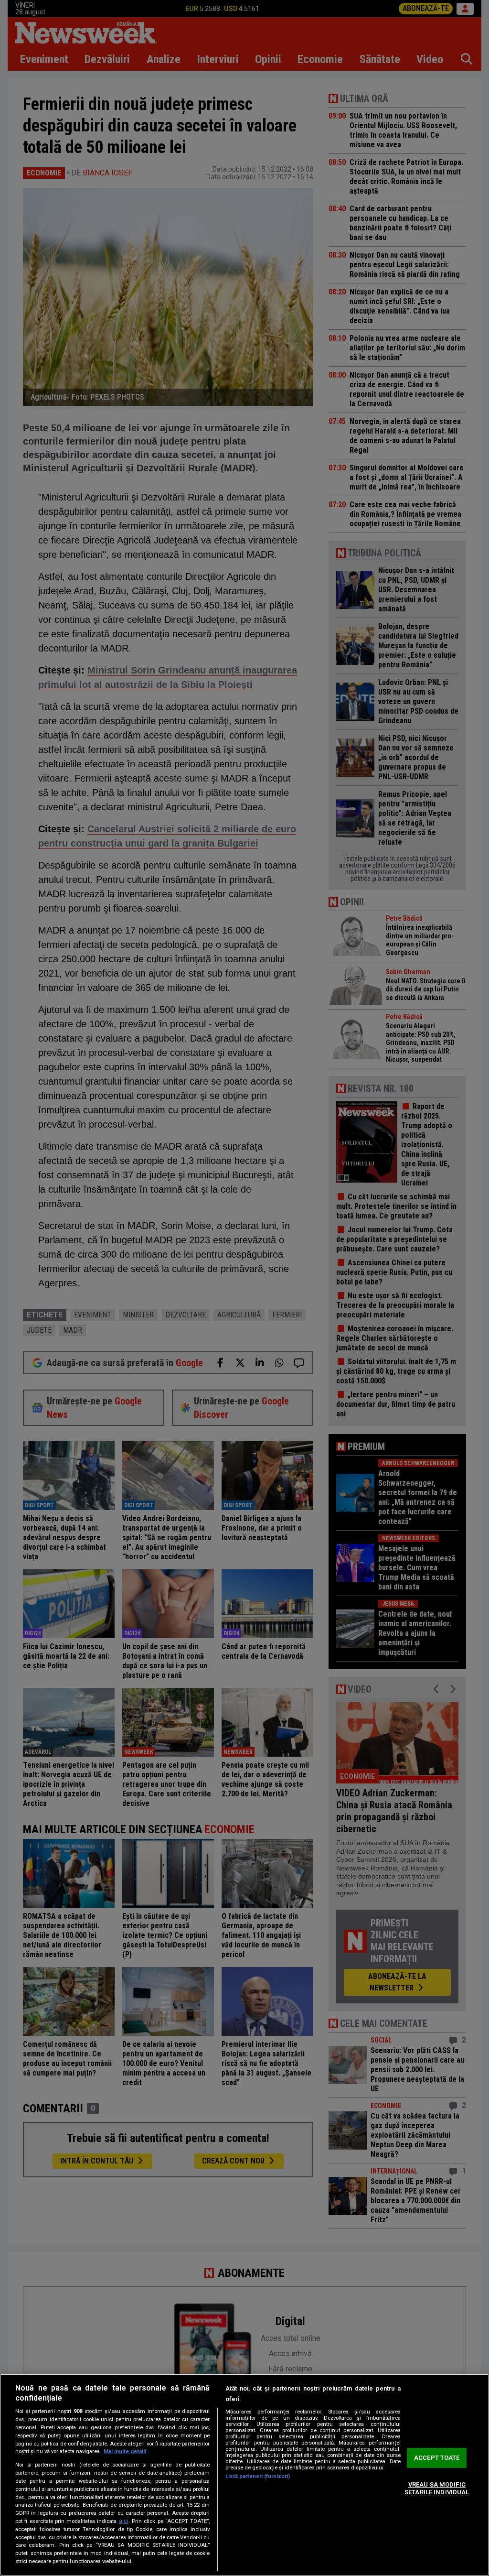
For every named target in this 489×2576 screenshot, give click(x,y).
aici (124, 2521)
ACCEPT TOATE (437, 2458)
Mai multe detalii (125, 2451)
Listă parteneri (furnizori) (258, 2476)
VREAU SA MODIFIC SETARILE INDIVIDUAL (437, 2488)
